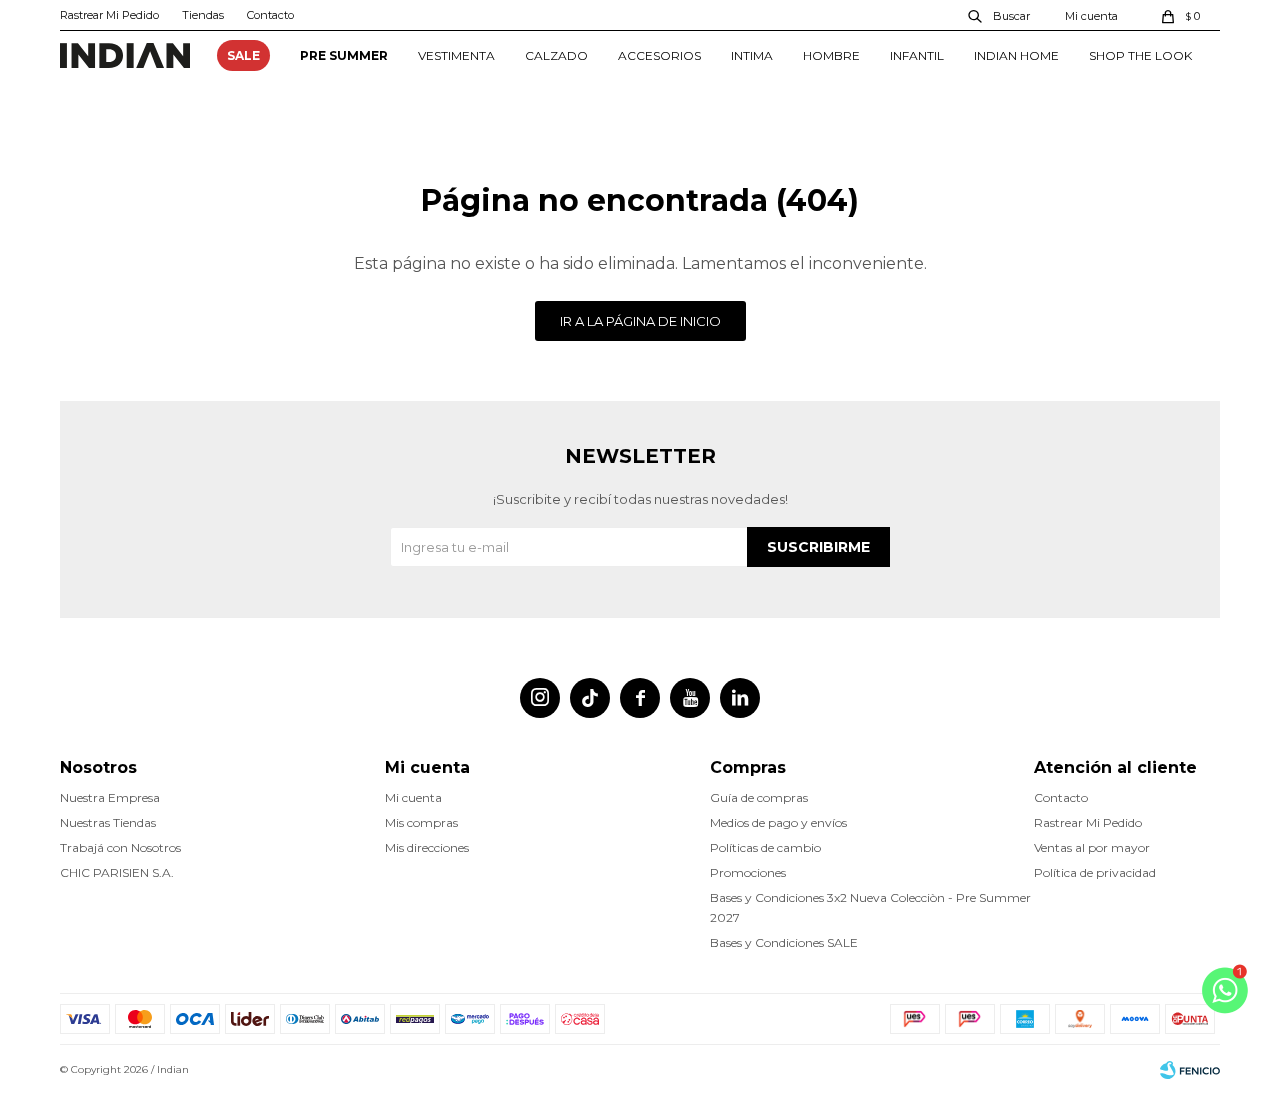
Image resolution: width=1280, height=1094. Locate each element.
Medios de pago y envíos (778, 822)
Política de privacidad (1095, 872)
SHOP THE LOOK (1140, 55)
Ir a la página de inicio (640, 321)
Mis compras (421, 822)
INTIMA (752, 55)
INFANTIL (917, 55)
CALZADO (556, 55)
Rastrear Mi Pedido (109, 15)
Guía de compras (759, 797)
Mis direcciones (427, 847)
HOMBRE (831, 55)
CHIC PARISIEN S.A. (117, 872)
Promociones (748, 872)
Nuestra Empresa (110, 797)
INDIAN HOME (1016, 55)
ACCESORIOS (659, 55)
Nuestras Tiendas (108, 822)
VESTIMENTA (456, 55)
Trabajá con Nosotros (120, 847)
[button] (1000, 15)
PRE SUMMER (344, 55)
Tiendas (203, 15)
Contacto (270, 15)
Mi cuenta (413, 797)
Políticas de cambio (765, 847)
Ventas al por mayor (1092, 847)
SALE (243, 55)
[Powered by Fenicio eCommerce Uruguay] (1190, 1070)
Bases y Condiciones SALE (784, 942)
